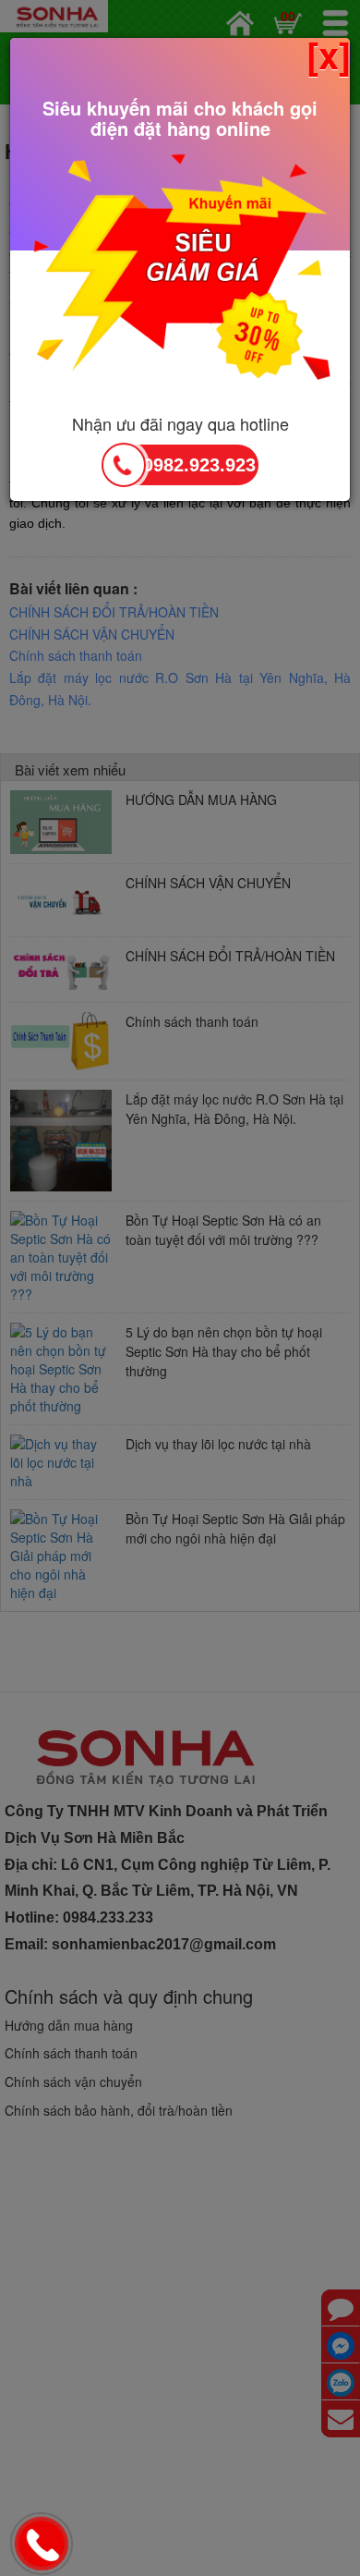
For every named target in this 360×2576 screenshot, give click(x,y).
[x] (329, 55)
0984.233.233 (44, 2545)
